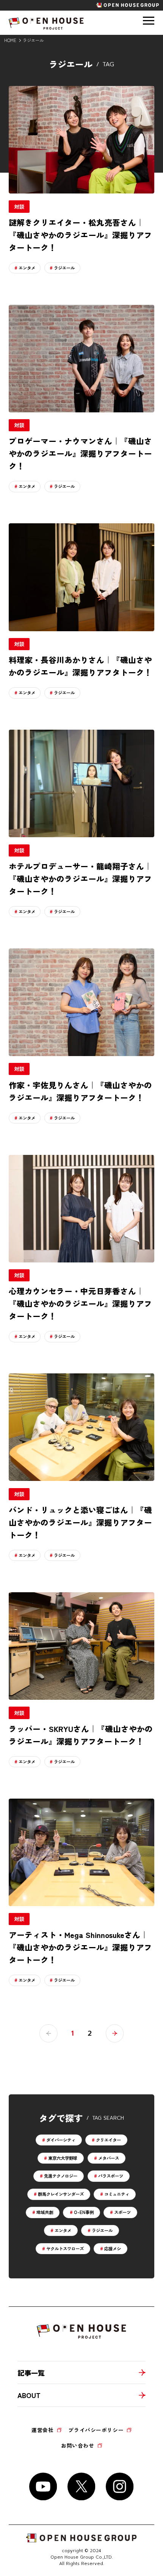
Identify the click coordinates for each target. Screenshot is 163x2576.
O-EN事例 (84, 2212)
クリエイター (108, 2140)
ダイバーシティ (61, 2140)
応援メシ (113, 2248)
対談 (19, 206)
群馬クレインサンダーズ (61, 2194)
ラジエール (64, 268)
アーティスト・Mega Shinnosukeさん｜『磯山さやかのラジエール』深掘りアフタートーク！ (80, 1947)
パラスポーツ (111, 2176)
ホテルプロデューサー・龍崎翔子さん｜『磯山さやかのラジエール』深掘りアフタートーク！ (80, 878)
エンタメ (27, 268)
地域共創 (45, 2212)
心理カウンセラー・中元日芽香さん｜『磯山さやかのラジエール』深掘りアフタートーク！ (80, 1303)
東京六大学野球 (63, 2158)
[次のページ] (115, 2033)
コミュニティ (117, 2194)
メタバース (109, 2158)
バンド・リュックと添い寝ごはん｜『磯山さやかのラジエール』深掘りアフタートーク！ (80, 1522)
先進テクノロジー (61, 2176)
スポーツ (122, 2212)
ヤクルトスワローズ (65, 2248)
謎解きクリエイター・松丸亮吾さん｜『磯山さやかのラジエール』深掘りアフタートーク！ (80, 235)
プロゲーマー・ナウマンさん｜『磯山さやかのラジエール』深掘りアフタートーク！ (80, 453)
